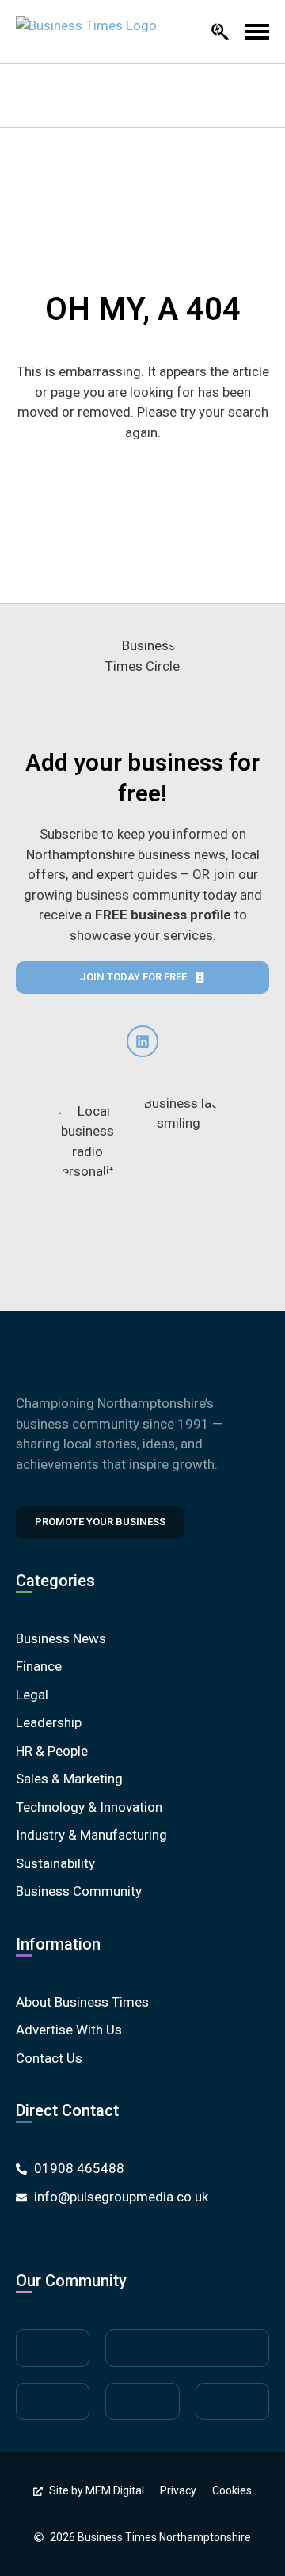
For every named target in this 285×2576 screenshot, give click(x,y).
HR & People (52, 1751)
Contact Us (49, 2058)
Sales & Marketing (69, 1779)
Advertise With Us (69, 2030)
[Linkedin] (142, 1041)
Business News (61, 1638)
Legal (32, 1695)
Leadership (49, 1722)
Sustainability (55, 1863)
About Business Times (82, 2002)
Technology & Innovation (89, 1807)
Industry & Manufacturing (91, 1835)
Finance (39, 1666)
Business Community (79, 1891)
